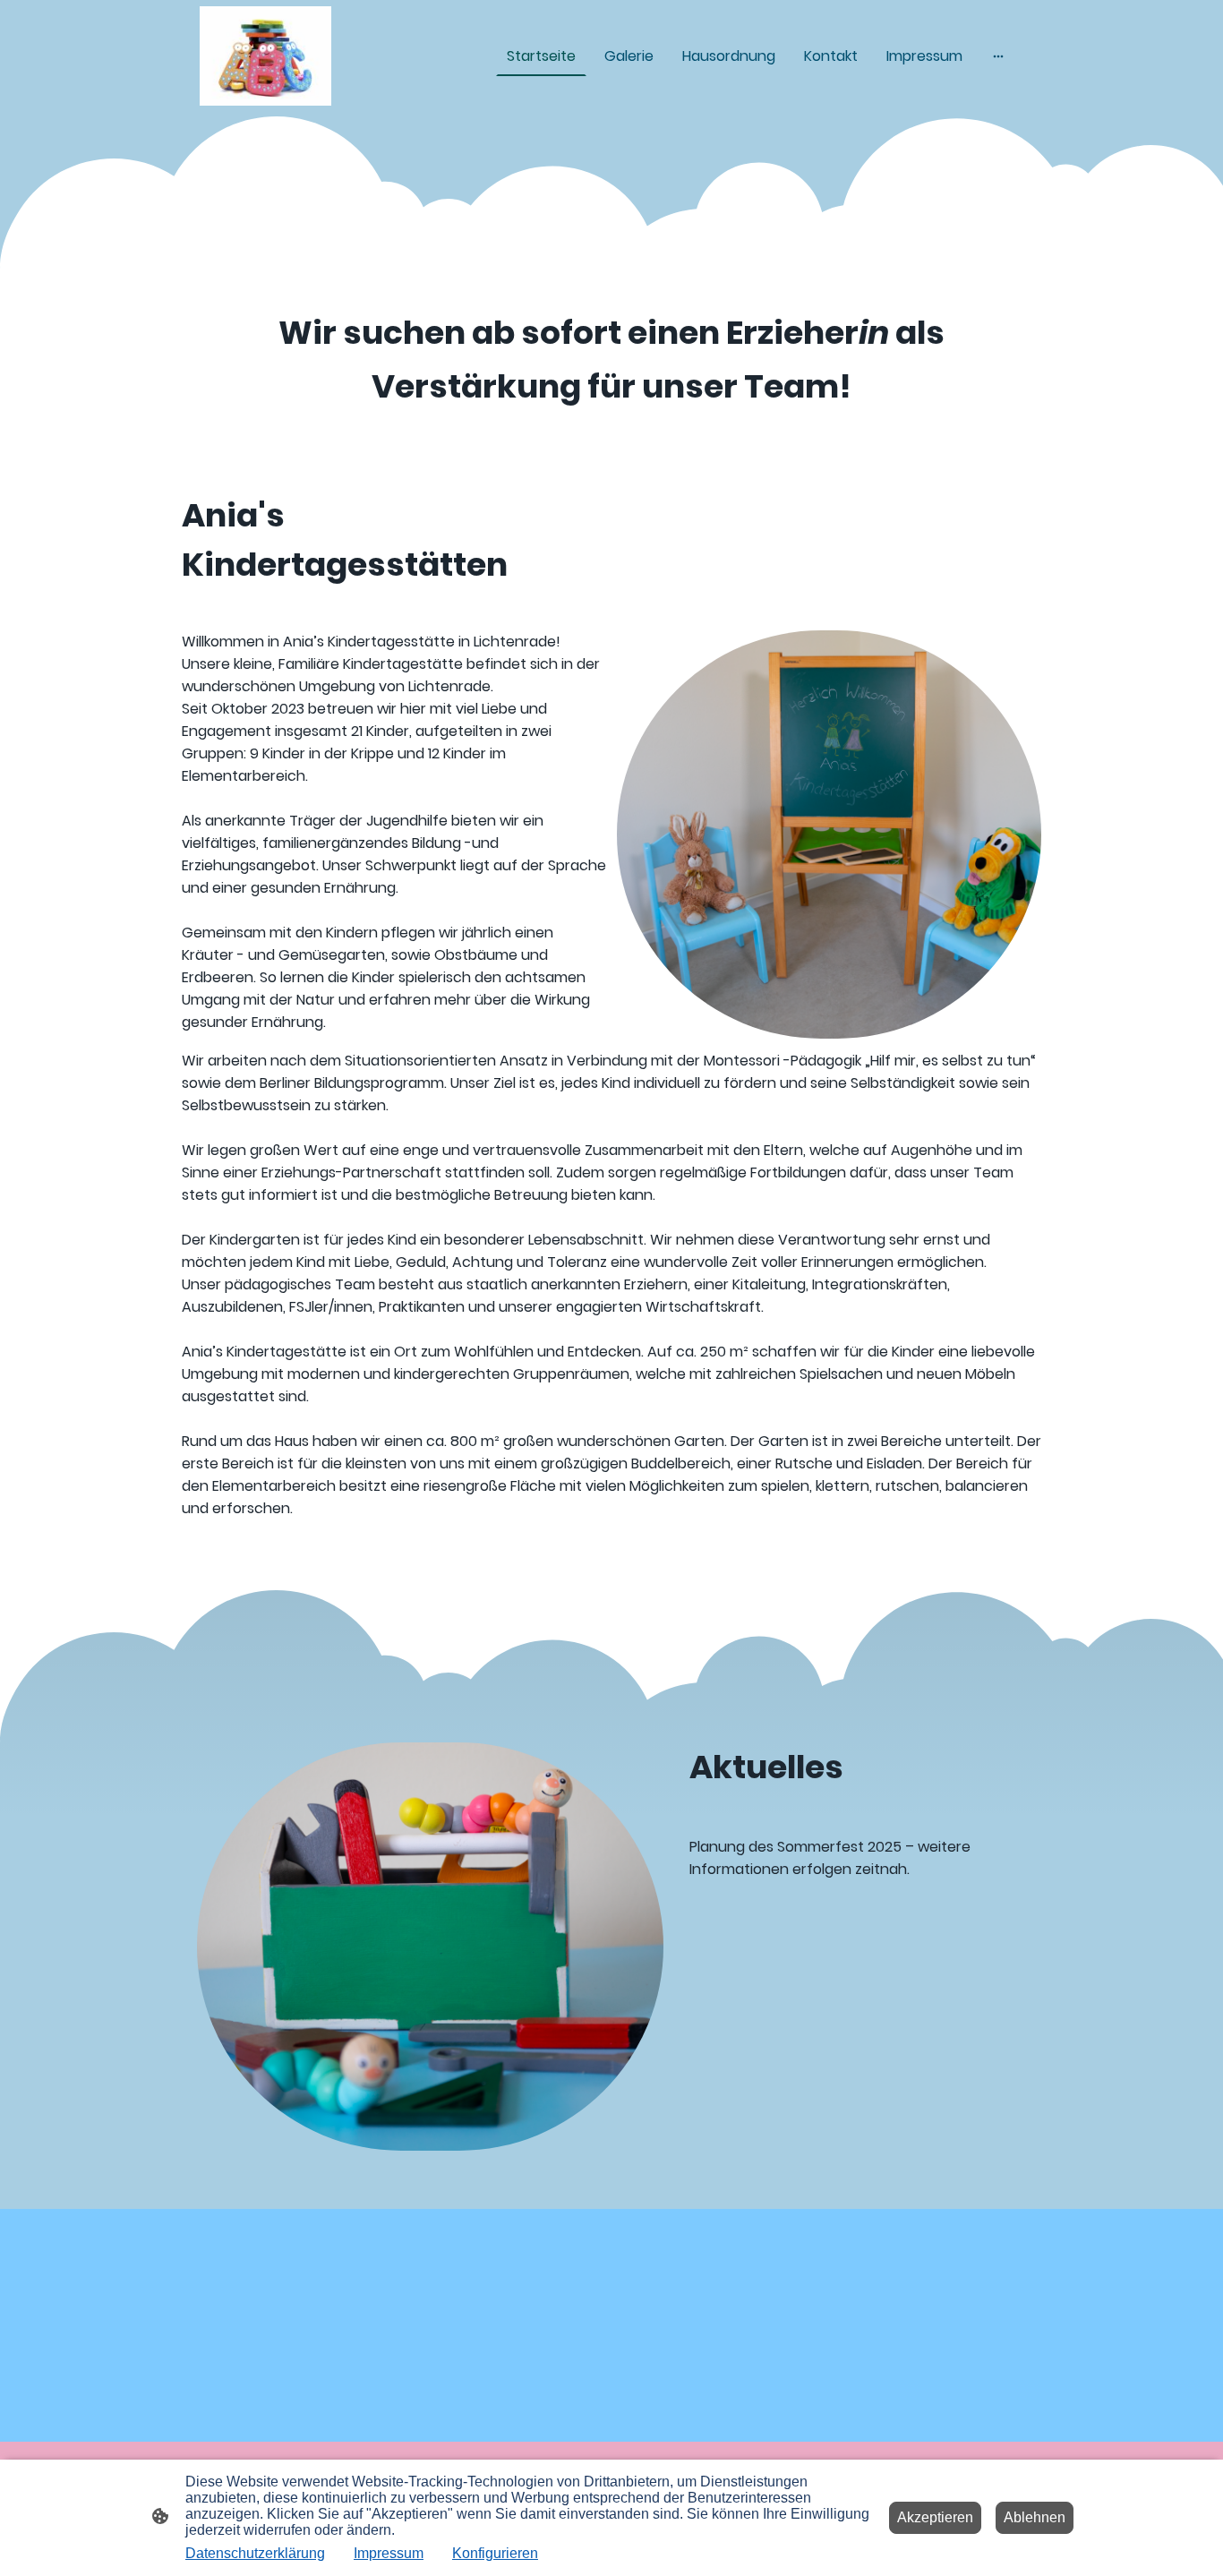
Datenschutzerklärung (255, 2553)
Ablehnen (1035, 2517)
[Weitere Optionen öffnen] (998, 56)
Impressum (389, 2553)
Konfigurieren (495, 2553)
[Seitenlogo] (265, 56)
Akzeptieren (935, 2517)
